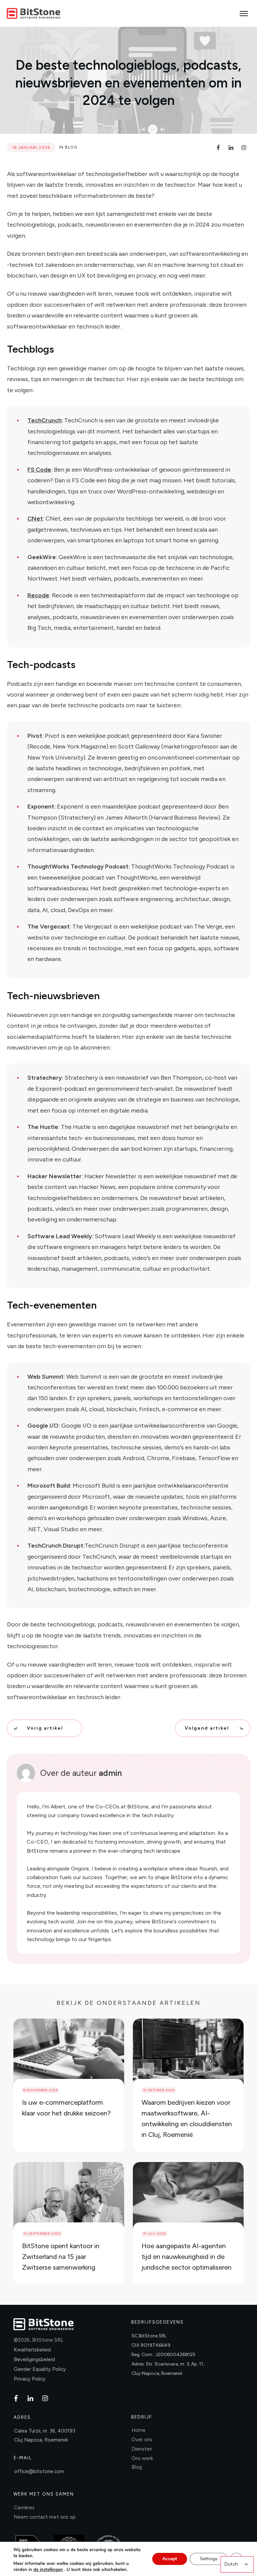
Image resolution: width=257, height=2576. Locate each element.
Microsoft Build (49, 1486)
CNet (35, 519)
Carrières (24, 2508)
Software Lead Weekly (60, 1236)
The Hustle (43, 1127)
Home (139, 2430)
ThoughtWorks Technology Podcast (78, 866)
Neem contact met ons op (45, 2517)
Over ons (142, 2440)
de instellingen (48, 2570)
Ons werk (142, 2458)
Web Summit (46, 1377)
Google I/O (43, 1426)
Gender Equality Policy (40, 2369)
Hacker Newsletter (55, 1176)
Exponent (41, 806)
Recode (38, 595)
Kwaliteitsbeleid (32, 2350)
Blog (71, 147)
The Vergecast (49, 926)
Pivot (35, 736)
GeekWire (42, 557)
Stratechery (45, 1078)
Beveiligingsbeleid (34, 2359)
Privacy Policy (30, 2379)
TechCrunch (45, 420)
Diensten (142, 2449)
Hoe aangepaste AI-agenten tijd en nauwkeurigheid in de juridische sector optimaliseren (187, 2257)
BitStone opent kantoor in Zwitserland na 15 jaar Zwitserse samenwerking (61, 2257)
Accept (170, 2559)
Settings (209, 2559)
